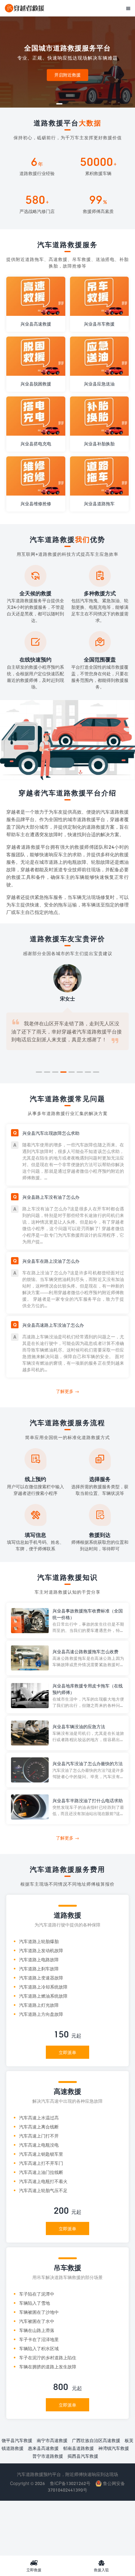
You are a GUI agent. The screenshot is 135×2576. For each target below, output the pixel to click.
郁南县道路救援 (78, 2448)
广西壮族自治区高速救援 (96, 2440)
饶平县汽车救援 (17, 2440)
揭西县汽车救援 (83, 2456)
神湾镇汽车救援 (114, 2448)
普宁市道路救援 (48, 2456)
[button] (59, 104)
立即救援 (34, 2566)
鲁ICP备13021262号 (70, 2483)
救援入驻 (101, 2566)
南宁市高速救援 (52, 2440)
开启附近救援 (67, 75)
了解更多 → (67, 1391)
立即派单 (67, 2052)
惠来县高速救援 (43, 2448)
